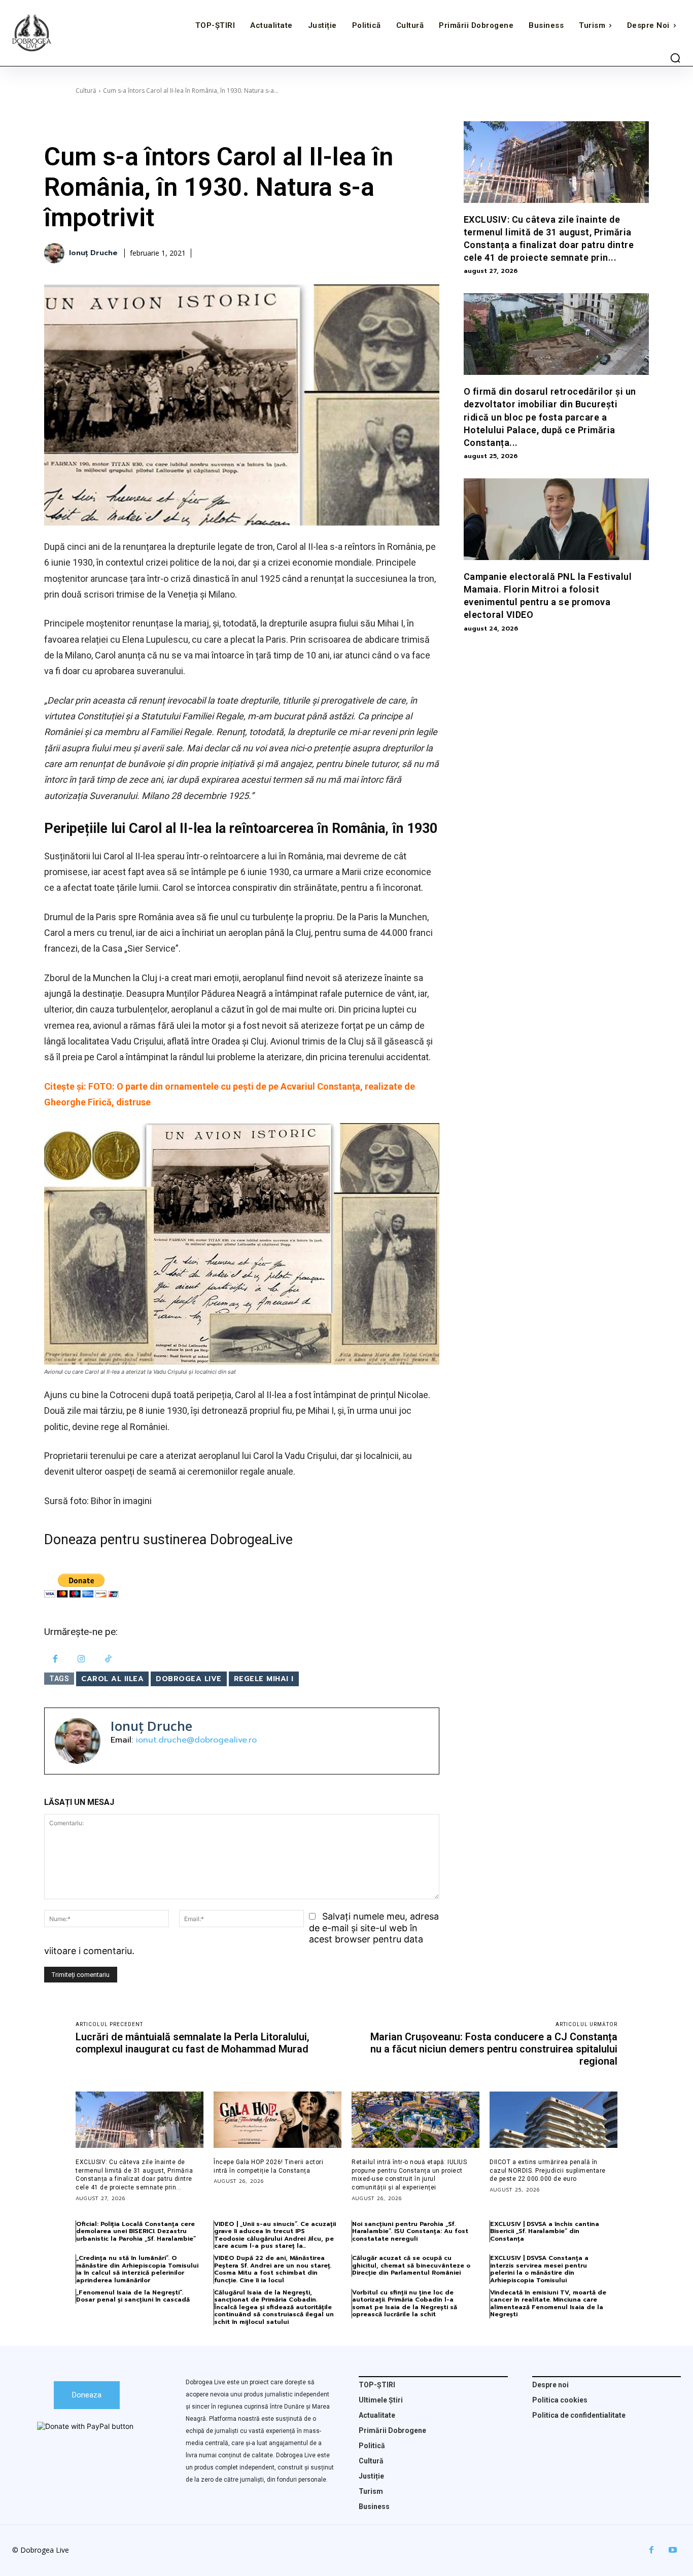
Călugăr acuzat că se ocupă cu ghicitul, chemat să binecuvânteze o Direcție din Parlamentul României (411, 2265)
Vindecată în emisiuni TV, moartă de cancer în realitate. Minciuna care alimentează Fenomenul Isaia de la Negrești (548, 2303)
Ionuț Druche (93, 253)
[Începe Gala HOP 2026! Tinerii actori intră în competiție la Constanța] (278, 2120)
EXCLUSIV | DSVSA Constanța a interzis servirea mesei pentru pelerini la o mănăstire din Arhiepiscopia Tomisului (539, 2269)
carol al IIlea (112, 1679)
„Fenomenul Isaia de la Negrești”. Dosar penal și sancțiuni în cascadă (133, 2296)
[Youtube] (673, 2550)
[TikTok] (108, 1660)
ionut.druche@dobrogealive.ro (196, 1740)
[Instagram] (82, 1660)
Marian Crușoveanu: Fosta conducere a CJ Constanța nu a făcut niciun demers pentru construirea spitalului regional (494, 2049)
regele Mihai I (264, 1679)
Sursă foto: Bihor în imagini (98, 1501)
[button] (675, 58)
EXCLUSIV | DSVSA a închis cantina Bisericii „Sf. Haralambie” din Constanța (545, 2231)
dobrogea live (189, 1679)
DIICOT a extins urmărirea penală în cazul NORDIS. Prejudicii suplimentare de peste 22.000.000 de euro (548, 2171)
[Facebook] (55, 1660)
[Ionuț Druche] (56, 253)
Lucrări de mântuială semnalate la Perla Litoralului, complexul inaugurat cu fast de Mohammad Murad (193, 2043)
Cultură (86, 91)
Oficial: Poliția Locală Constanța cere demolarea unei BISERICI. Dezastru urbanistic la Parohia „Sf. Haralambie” (136, 2231)
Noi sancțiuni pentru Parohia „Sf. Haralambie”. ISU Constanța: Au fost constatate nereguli (410, 2231)
